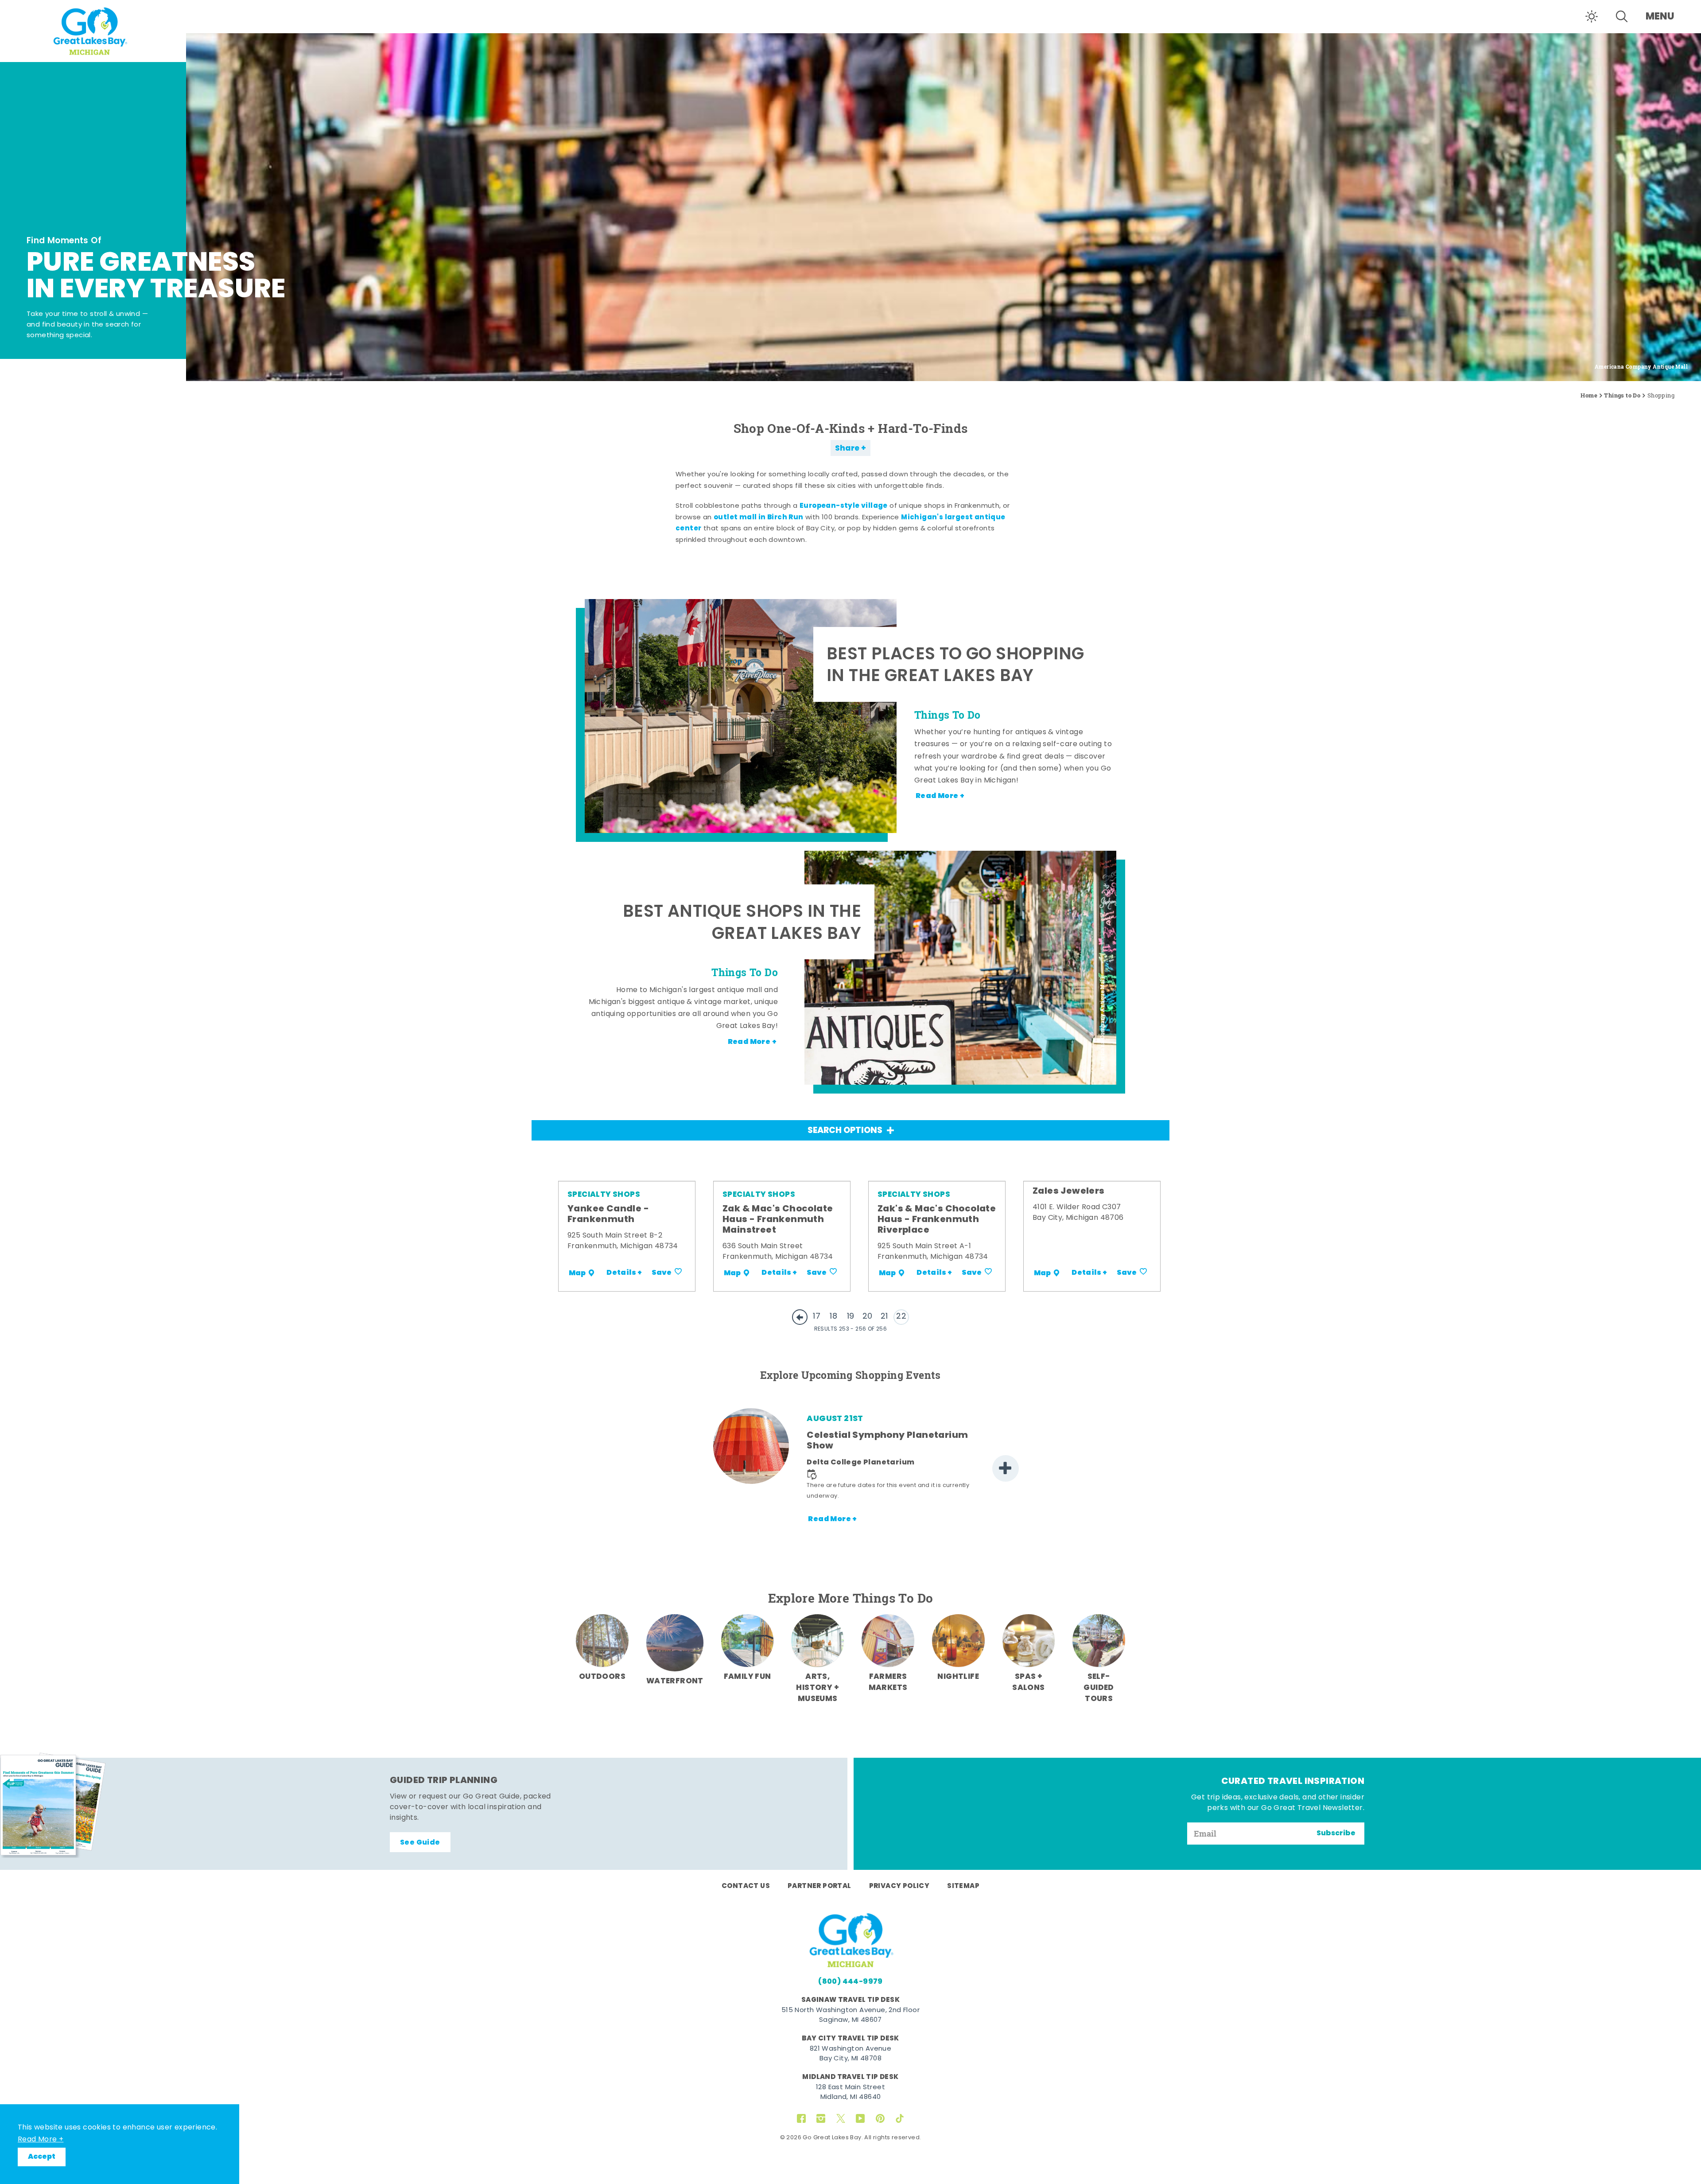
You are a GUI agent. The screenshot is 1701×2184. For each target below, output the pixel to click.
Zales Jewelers (1069, 1191)
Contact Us (746, 1886)
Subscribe (1336, 1834)
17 (817, 1317)
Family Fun (748, 1677)
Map (577, 1273)
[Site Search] (1622, 16)
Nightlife (958, 1677)
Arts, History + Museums (817, 1688)
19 (851, 1317)
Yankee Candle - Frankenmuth (608, 1215)
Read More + (41, 2140)
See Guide (420, 1843)
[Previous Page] (800, 1317)
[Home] (93, 30)
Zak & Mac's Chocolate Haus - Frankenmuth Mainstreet (778, 1220)
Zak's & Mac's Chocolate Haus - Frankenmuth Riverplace (937, 1220)
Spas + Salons (1028, 1682)
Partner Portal (819, 1886)
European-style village (844, 506)
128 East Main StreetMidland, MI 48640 (850, 2093)
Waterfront (675, 1681)
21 (884, 1317)
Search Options (845, 1131)
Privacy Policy (899, 1886)
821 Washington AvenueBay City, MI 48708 (850, 2054)
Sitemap (963, 1886)
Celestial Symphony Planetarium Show (887, 1441)
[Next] (1006, 1468)
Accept (42, 2157)
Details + (624, 1273)
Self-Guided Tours (1099, 1688)
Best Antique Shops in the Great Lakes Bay (742, 924)
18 (833, 1317)
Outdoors (602, 1677)
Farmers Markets (888, 1682)
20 (868, 1317)
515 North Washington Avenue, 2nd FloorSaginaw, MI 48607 (850, 2016)
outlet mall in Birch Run (759, 518)
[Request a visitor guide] (53, 1805)
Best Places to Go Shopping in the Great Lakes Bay (955, 667)
